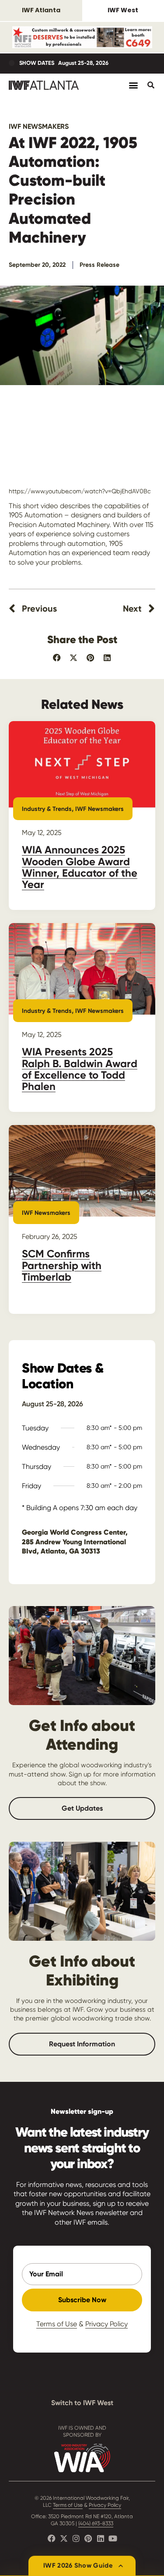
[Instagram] (76, 2538)
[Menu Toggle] (133, 85)
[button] (57, 658)
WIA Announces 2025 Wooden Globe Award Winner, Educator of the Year (80, 867)
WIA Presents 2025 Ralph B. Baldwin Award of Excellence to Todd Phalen (80, 1069)
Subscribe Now (82, 2300)
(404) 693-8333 (96, 2523)
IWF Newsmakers (39, 126)
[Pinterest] (88, 2538)
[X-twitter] (64, 2538)
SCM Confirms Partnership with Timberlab (62, 1265)
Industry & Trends (47, 809)
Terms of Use (57, 2324)
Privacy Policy (106, 2324)
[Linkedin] (101, 2538)
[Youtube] (113, 2538)
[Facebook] (52, 2538)
